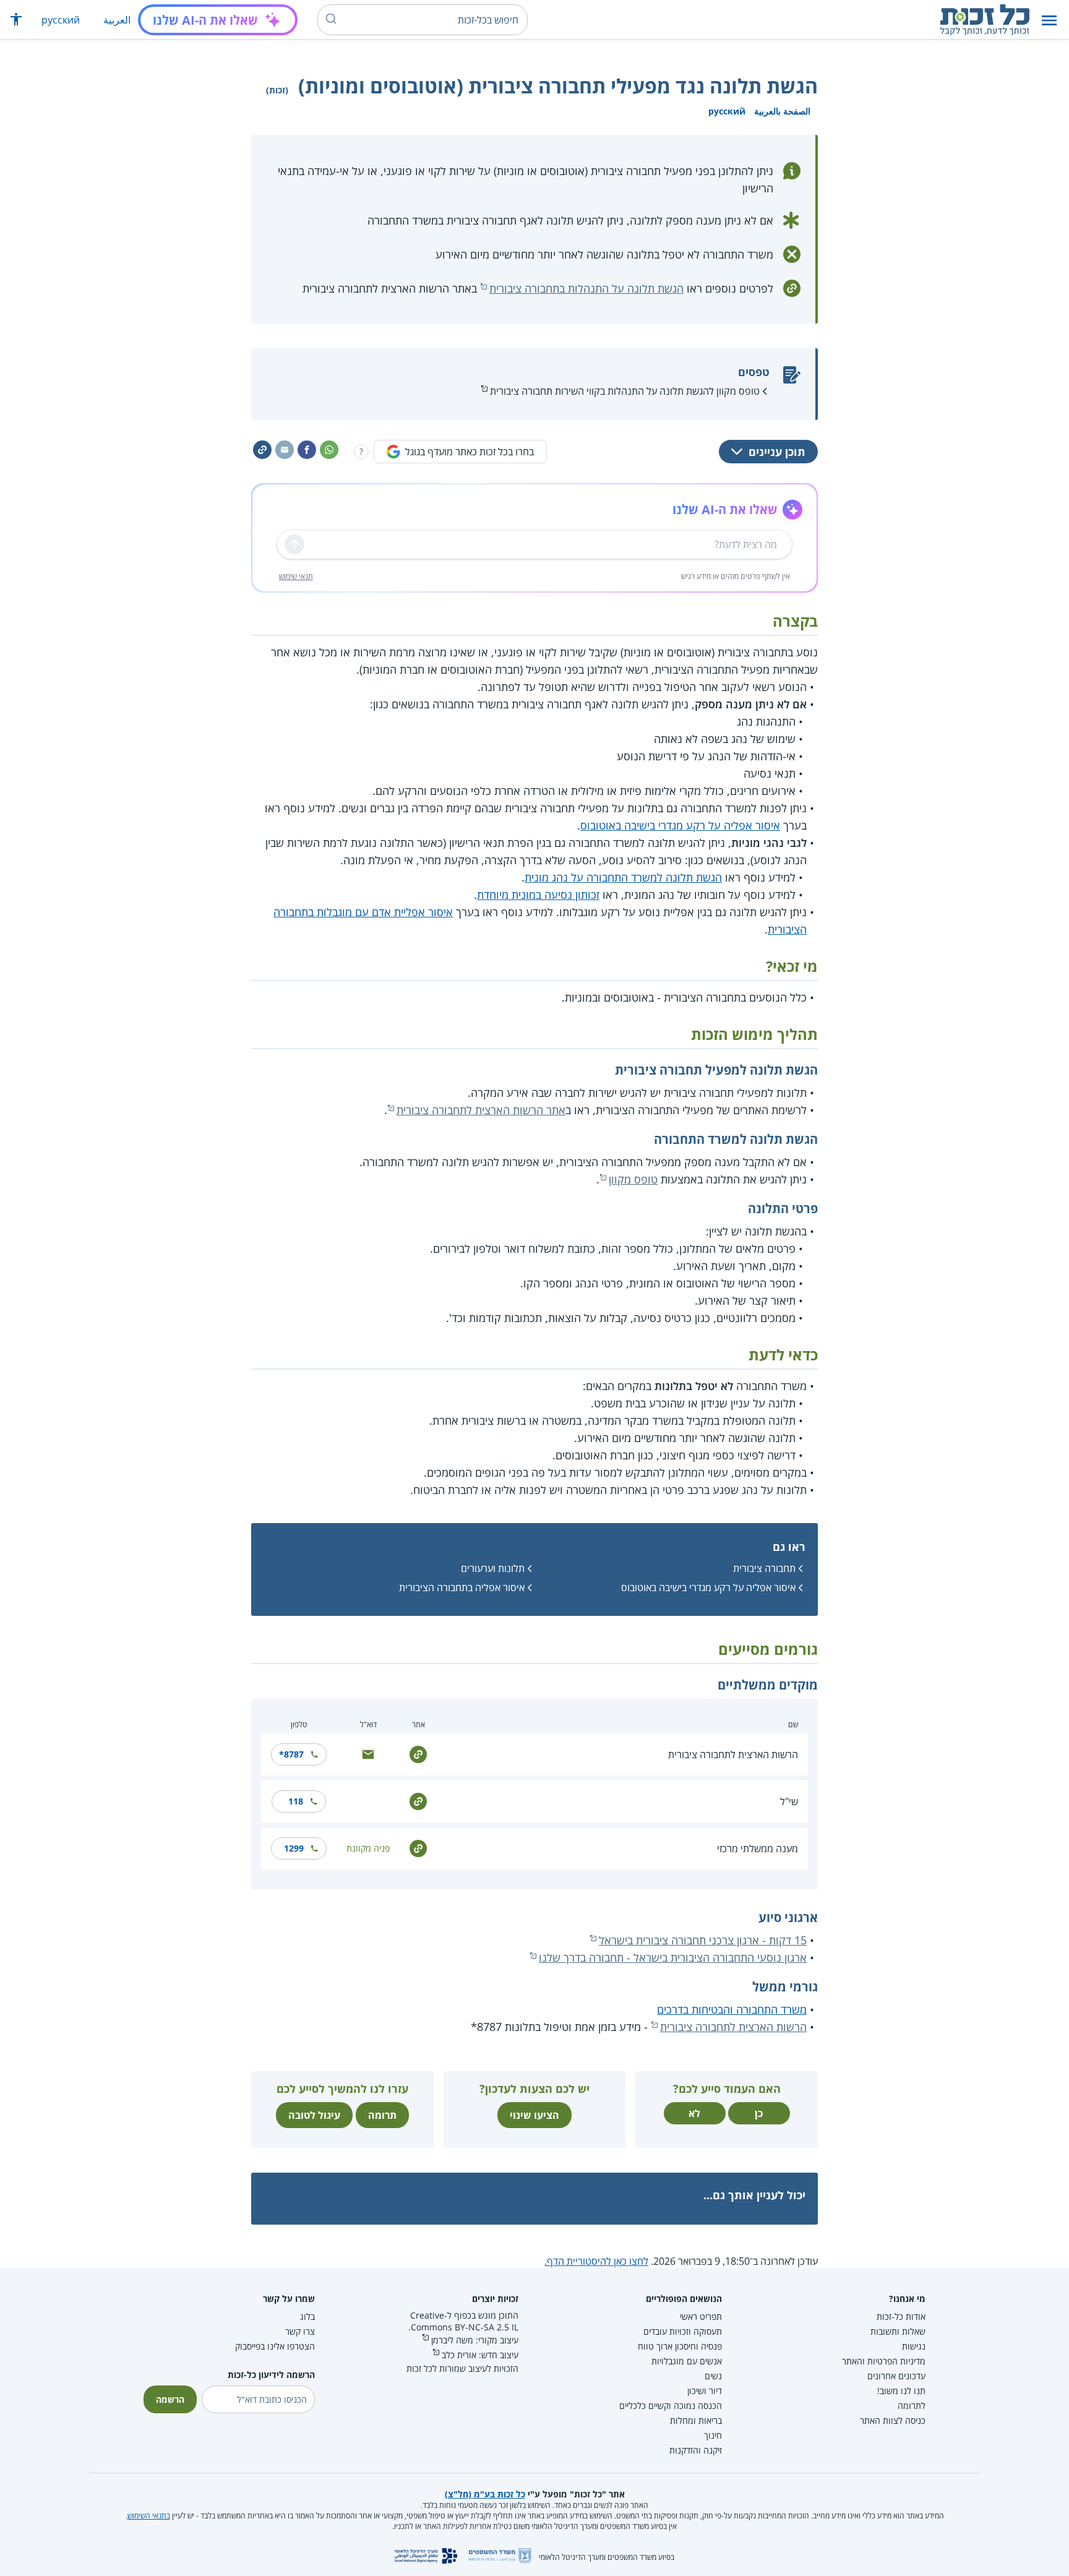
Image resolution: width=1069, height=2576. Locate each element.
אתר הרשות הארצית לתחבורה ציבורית (481, 1110)
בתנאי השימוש (149, 2516)
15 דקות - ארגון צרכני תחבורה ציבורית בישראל (703, 1940)
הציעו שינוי (534, 2115)
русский (61, 20)
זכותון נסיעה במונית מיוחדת (538, 895)
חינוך (713, 2435)
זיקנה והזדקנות (696, 2450)
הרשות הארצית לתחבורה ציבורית (733, 1754)
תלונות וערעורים (493, 1568)
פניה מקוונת (368, 1848)
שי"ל (789, 1801)
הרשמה (170, 2399)
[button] (1049, 20)
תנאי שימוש (296, 576)
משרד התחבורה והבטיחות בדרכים (732, 2009)
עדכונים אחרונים (896, 2376)
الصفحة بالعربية (782, 111)
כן (759, 2113)
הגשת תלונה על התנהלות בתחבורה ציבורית (586, 288)
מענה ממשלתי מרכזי (758, 1848)
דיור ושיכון (705, 2391)
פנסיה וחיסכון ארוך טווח (680, 2346)
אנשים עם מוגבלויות (687, 2361)
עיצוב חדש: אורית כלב (480, 2355)
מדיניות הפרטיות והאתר (884, 2361)
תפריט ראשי (701, 2316)
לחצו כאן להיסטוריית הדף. (596, 2261)
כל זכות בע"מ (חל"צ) (485, 2494)
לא (694, 2113)
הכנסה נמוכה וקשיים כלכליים (671, 2406)
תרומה (382, 2115)
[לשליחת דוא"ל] (368, 1754)
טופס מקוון (633, 1179)
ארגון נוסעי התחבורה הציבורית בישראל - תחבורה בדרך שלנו (673, 1957)
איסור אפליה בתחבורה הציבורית (462, 1587)
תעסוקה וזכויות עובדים (683, 2331)
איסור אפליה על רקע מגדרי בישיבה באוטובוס (680, 825)
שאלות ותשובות (898, 2331)
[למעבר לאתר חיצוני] (418, 1754)
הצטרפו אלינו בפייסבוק (275, 2346)
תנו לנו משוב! (901, 2391)
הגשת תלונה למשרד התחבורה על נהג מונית (623, 877)
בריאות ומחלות (696, 2420)
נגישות (914, 2346)
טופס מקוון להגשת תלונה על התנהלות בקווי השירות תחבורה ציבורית (625, 391)
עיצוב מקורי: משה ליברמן (475, 2340)
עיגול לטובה (314, 2115)
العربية (117, 20)
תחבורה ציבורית (764, 1568)
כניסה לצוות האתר (893, 2420)
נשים (713, 2376)
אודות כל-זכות (901, 2316)
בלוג (307, 2316)
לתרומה (912, 2406)
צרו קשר (300, 2331)
